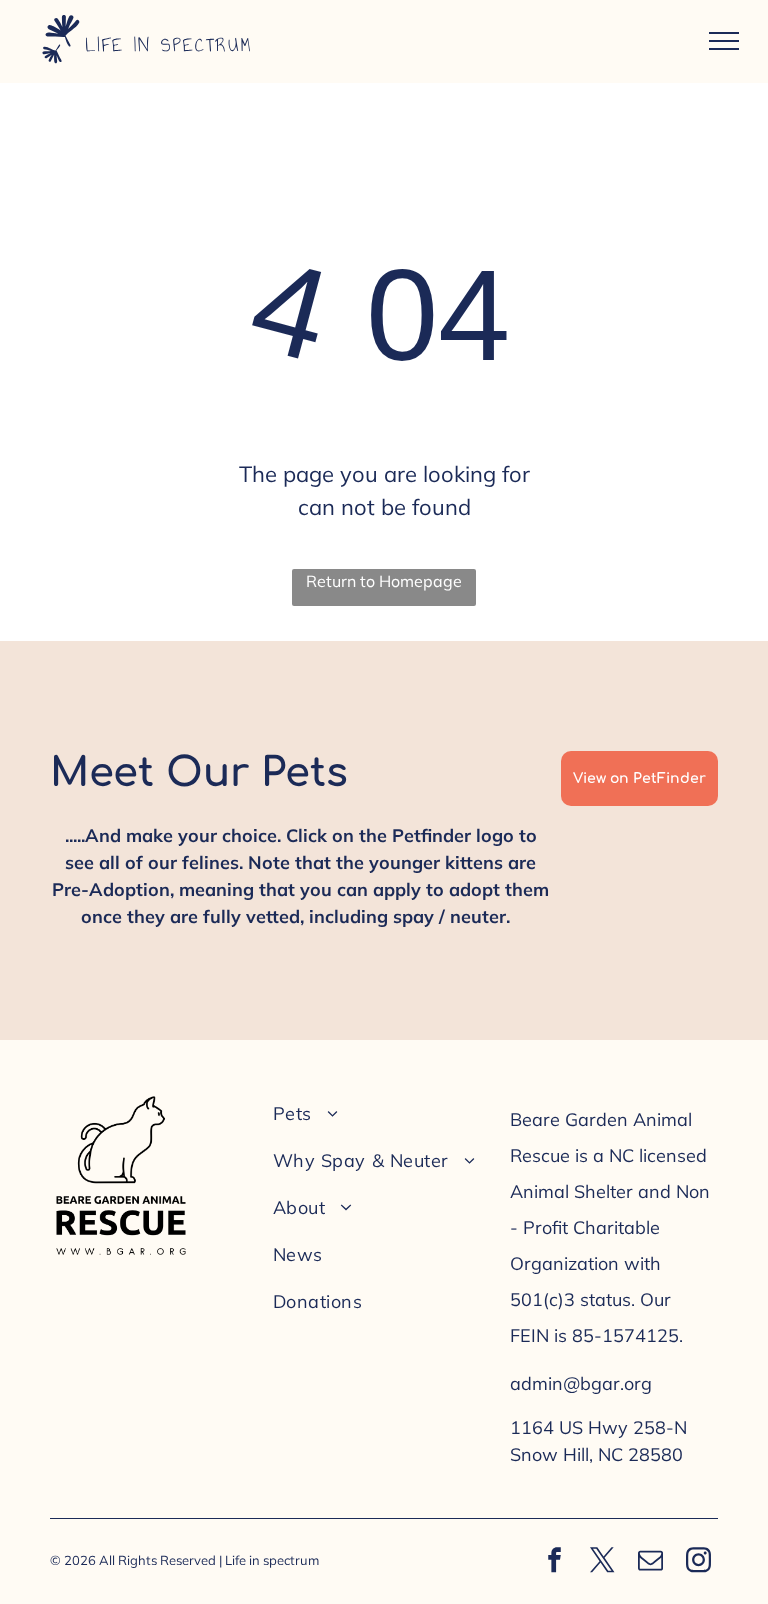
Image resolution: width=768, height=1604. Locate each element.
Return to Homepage (384, 581)
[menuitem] (378, 1113)
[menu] (724, 41)
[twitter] (603, 1562)
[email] (651, 1562)
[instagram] (699, 1562)
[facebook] (555, 1562)
